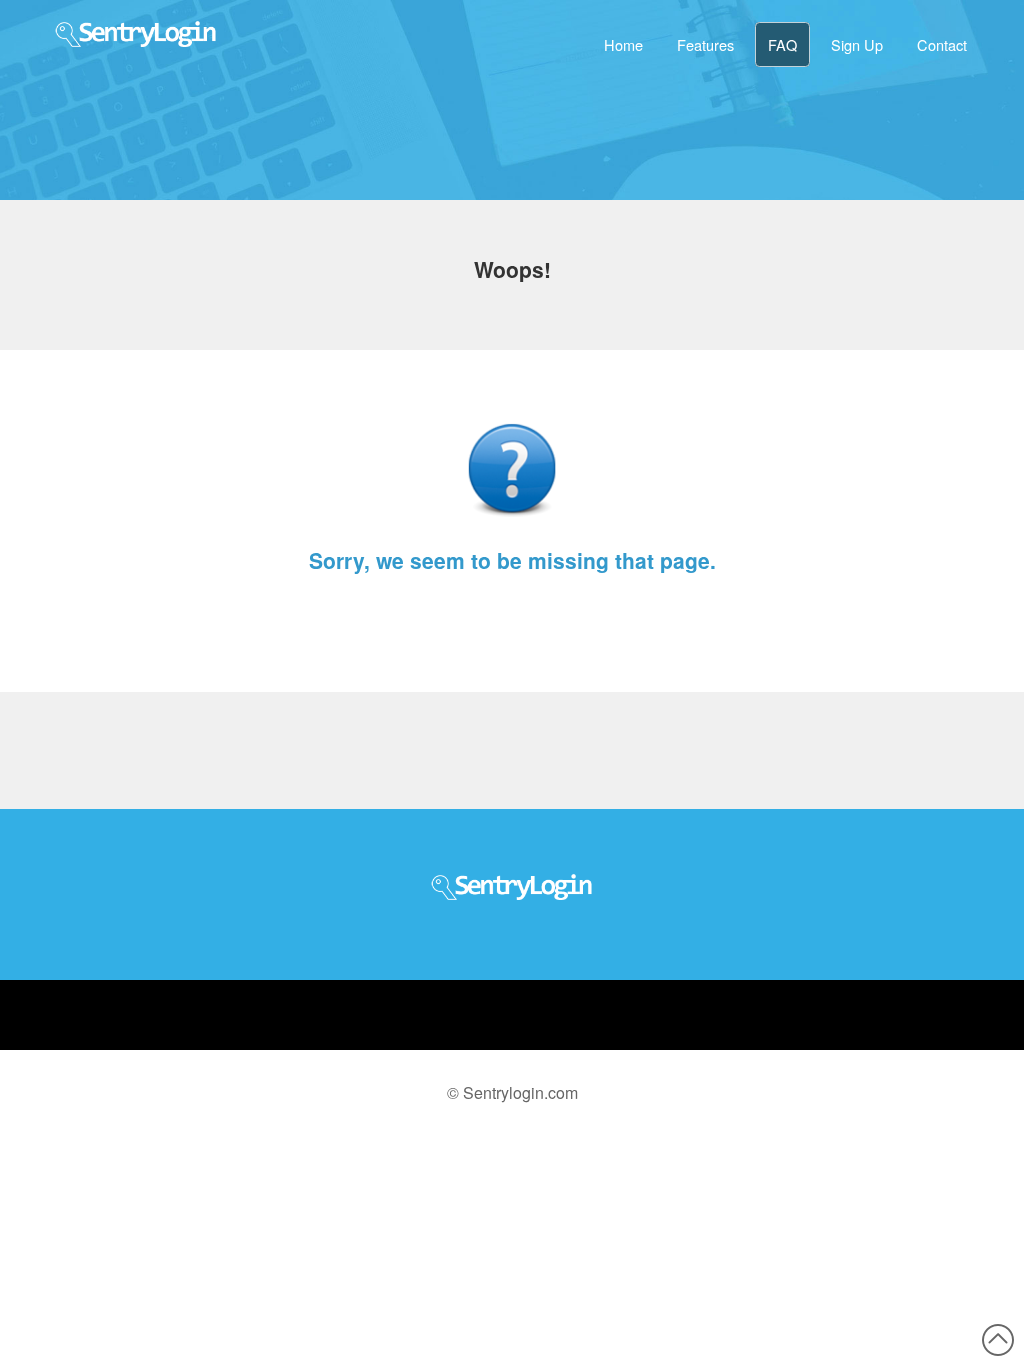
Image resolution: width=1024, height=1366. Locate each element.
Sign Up (857, 44)
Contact (942, 44)
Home (623, 44)
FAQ (782, 44)
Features (705, 44)
